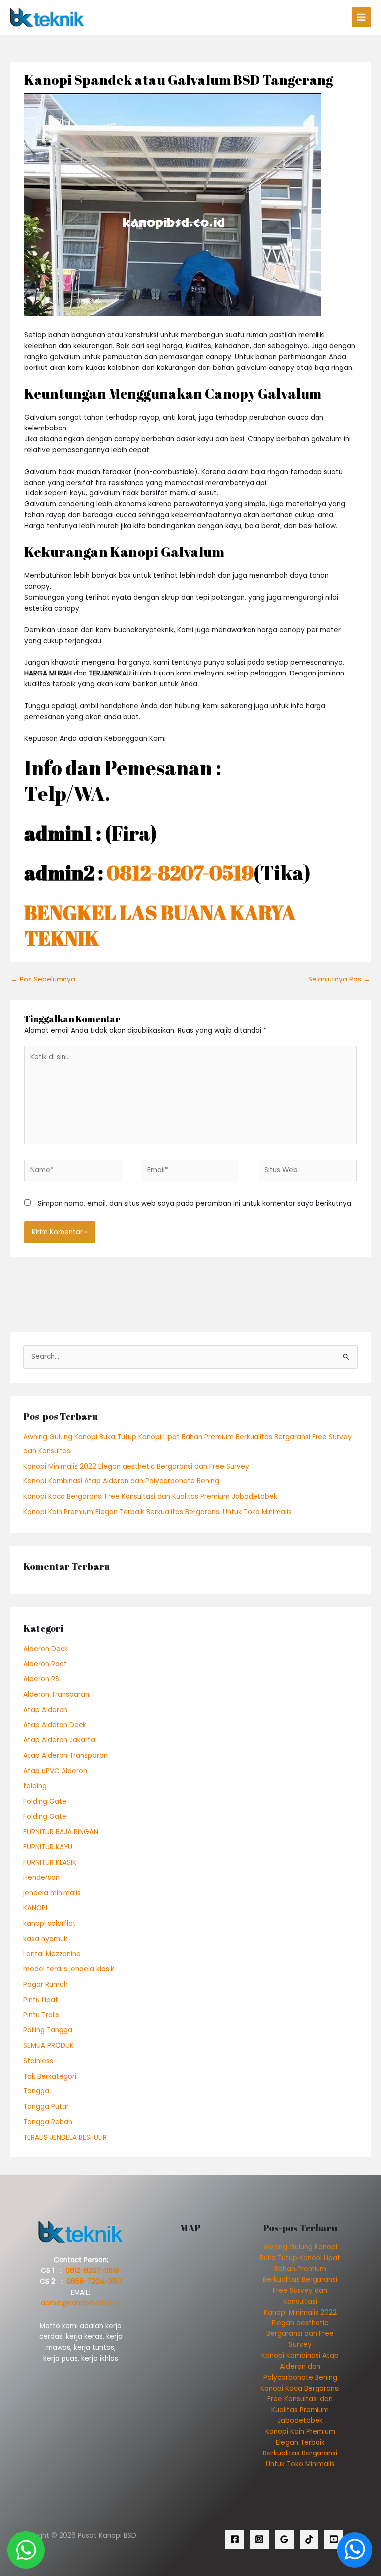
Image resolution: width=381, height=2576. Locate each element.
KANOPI (35, 1908)
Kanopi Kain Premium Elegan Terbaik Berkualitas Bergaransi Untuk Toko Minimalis (158, 1512)
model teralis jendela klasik (69, 1969)
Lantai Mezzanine (52, 1954)
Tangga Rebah (48, 2122)
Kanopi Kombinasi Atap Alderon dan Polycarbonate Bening (121, 1481)
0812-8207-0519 (180, 873)
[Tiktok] (309, 2539)
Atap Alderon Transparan (65, 1755)
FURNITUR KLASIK (50, 1863)
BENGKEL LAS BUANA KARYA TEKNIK (160, 925)
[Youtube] (334, 2539)
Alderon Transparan (56, 1694)
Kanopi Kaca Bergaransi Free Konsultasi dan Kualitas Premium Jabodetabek (150, 1497)
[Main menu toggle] (361, 17)
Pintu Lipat (41, 2000)
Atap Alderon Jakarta (59, 1740)
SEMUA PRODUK (49, 2046)
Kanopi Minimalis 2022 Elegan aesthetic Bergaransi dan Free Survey (136, 1466)
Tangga (36, 2091)
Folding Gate (45, 1802)
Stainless (38, 2061)
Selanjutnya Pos (339, 979)
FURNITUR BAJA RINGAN (61, 1832)
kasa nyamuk (45, 1939)
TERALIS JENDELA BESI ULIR (65, 2137)
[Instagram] (259, 2539)
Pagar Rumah (46, 1985)
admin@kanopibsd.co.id (81, 2303)
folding (35, 1786)
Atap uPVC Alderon (55, 1771)
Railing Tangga (48, 2030)
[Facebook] (235, 2539)
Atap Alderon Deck (55, 1725)
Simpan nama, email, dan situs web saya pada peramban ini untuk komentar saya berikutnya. (195, 1203)
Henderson (41, 1877)
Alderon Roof (45, 1664)
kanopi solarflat (50, 1924)
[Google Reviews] (284, 2539)
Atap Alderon (45, 1710)
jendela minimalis (52, 1893)
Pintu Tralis (41, 2015)
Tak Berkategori (50, 2076)
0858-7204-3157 (94, 2282)
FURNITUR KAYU (48, 1847)
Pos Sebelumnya (43, 979)
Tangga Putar (46, 2107)
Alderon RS (41, 1679)
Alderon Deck (46, 1649)
